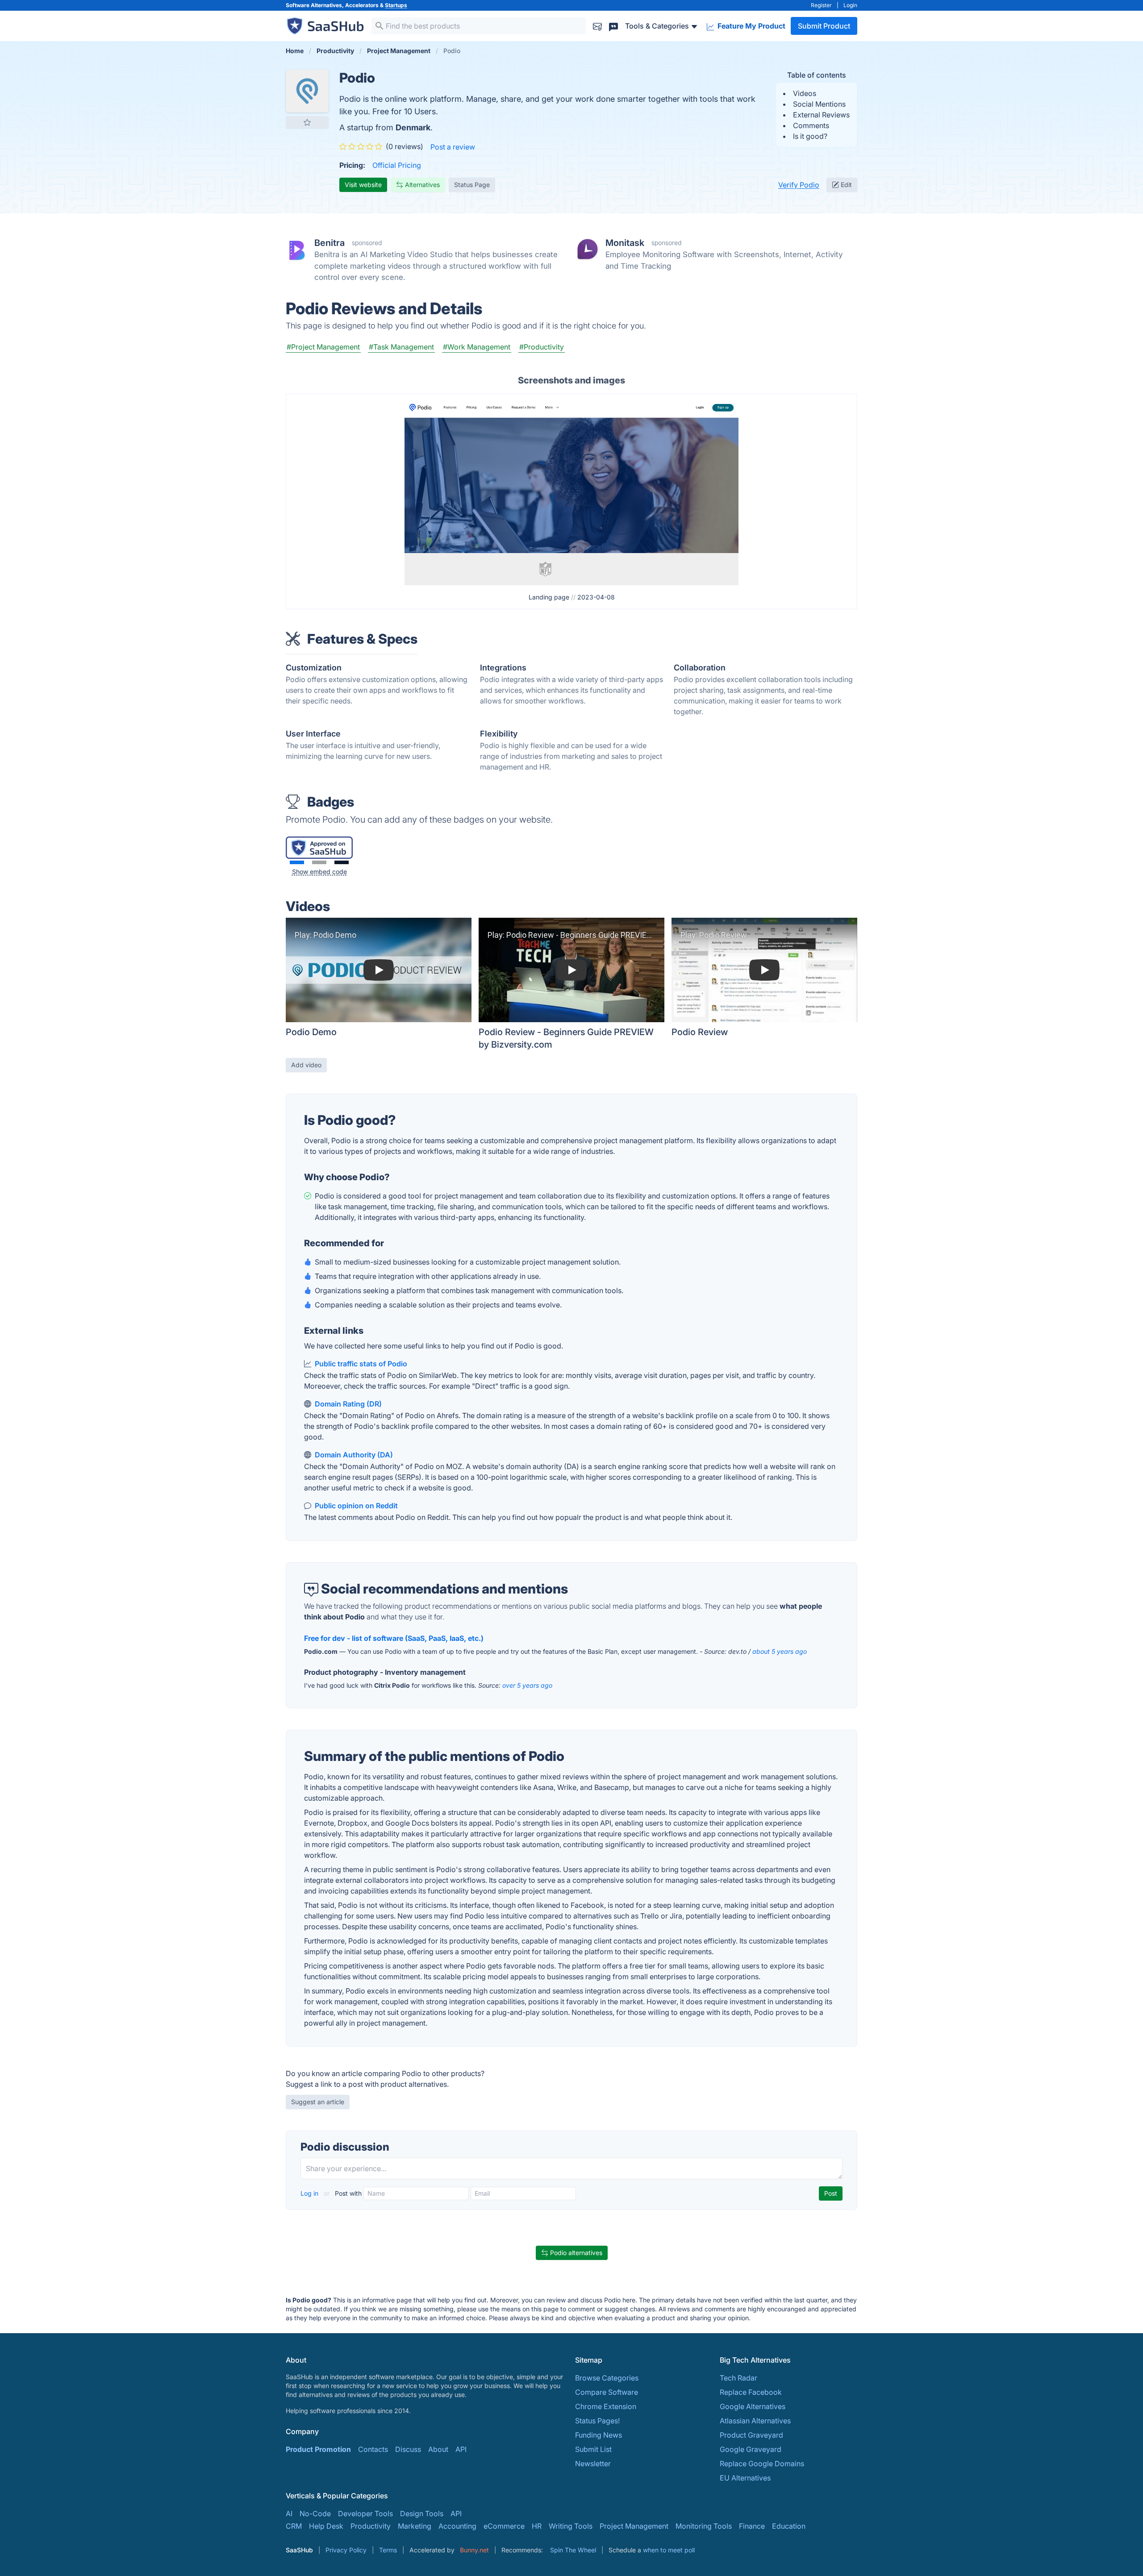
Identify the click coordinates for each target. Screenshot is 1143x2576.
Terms (388, 2550)
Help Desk (326, 2526)
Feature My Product (751, 26)
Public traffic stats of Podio (361, 1364)
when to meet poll (669, 2550)
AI (289, 2514)
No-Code (315, 2514)
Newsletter (593, 2464)
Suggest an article (318, 2102)
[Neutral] (319, 862)
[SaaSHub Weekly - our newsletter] (597, 26)
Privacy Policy (346, 2550)
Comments (811, 125)
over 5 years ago (527, 1685)
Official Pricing (397, 165)
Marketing (415, 2526)
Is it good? (810, 136)
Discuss (408, 2449)
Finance (752, 2526)
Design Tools (422, 2514)
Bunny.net (474, 2550)
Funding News (599, 2435)
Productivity (371, 2526)
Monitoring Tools (704, 2526)
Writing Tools (571, 2526)
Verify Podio (799, 185)
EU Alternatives (745, 2478)
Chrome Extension (606, 2406)
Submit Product (824, 26)
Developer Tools (365, 2514)
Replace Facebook (751, 2392)
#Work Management (477, 347)
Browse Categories (607, 2378)
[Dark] (342, 862)
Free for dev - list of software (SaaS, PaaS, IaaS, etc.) (394, 1638)
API (461, 2449)
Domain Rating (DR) (348, 1404)
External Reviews (821, 115)
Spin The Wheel (573, 2550)
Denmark (413, 127)
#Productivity (542, 347)
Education (789, 2526)
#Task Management (401, 347)
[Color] (297, 862)
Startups (396, 5)
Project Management (634, 2526)
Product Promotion (318, 2449)
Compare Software (607, 2392)
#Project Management (323, 347)
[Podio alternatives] (307, 91)
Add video (306, 1065)
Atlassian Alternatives (755, 2421)
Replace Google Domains (762, 2464)
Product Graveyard (751, 2435)
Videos (805, 93)
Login (850, 5)
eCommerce (504, 2526)
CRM (294, 2526)
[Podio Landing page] (571, 491)
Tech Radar (738, 2378)
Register (821, 5)
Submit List (593, 2449)
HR (537, 2526)
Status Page (472, 185)
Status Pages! (597, 2421)
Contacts (373, 2449)
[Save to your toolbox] (307, 122)
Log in (310, 2193)
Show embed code (319, 872)
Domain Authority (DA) (354, 1455)
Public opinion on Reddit (356, 1506)
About (438, 2449)
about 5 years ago (780, 1651)
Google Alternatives (753, 2406)
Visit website (363, 185)
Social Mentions (819, 104)
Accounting (457, 2526)
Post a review (453, 147)
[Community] (613, 26)
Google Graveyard (751, 2449)
